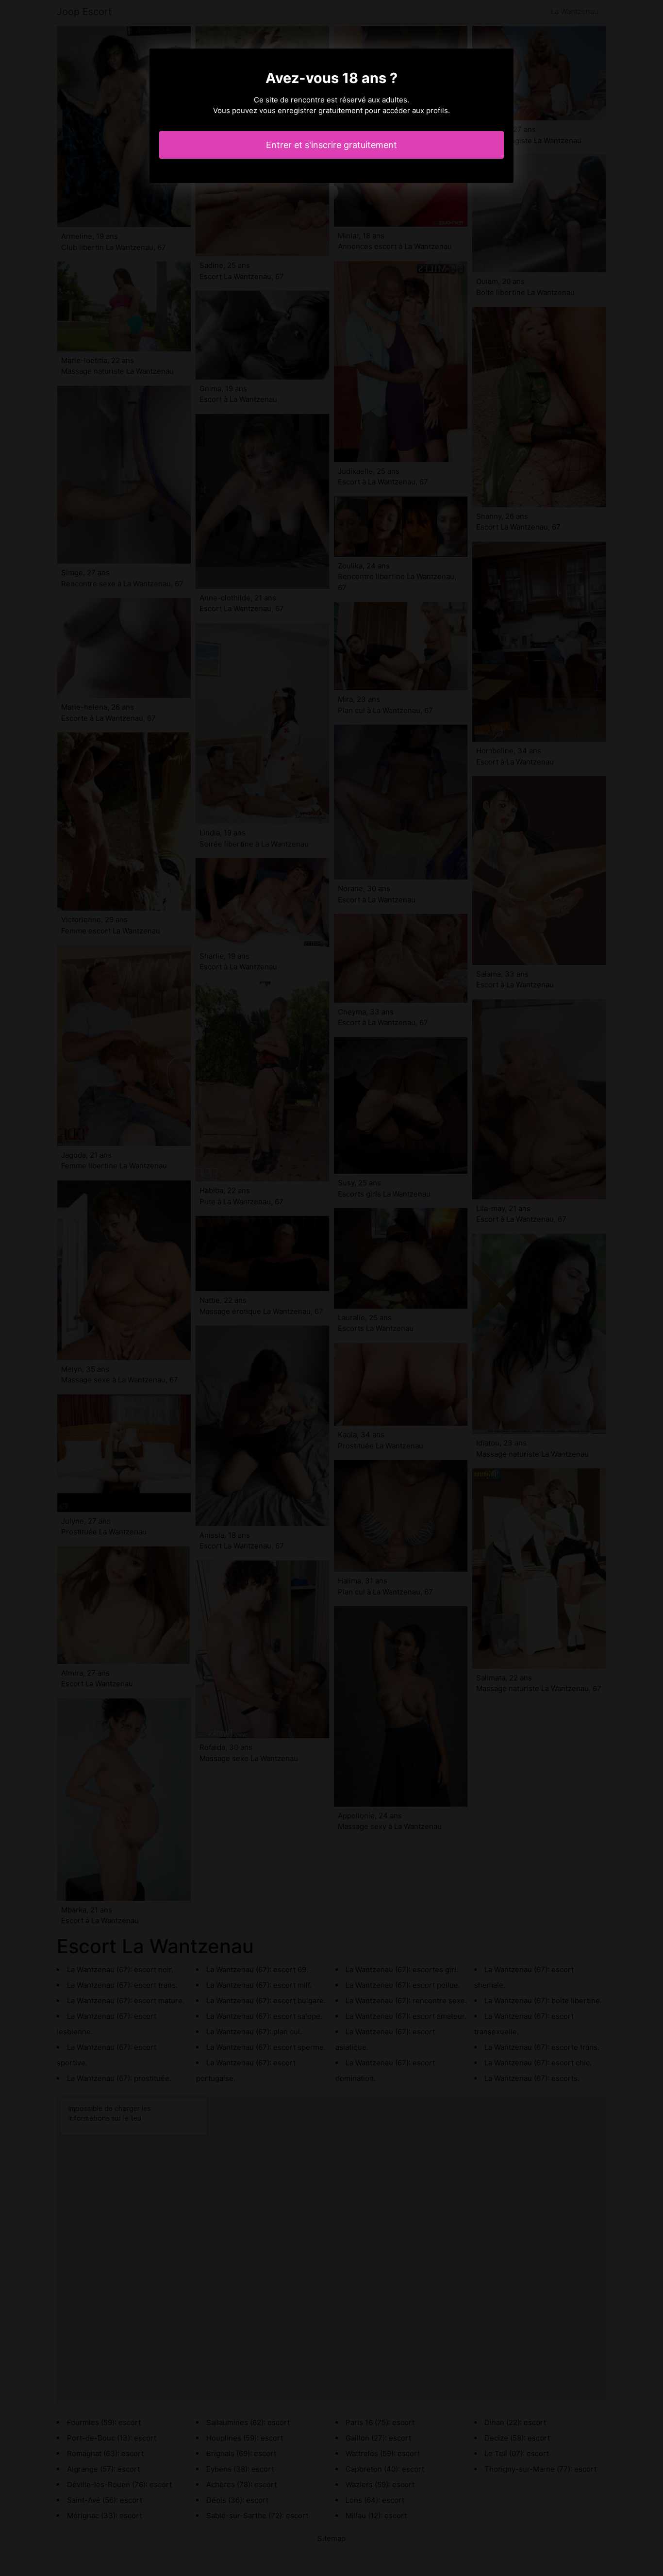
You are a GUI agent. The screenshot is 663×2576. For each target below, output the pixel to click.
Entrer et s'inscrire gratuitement (331, 145)
